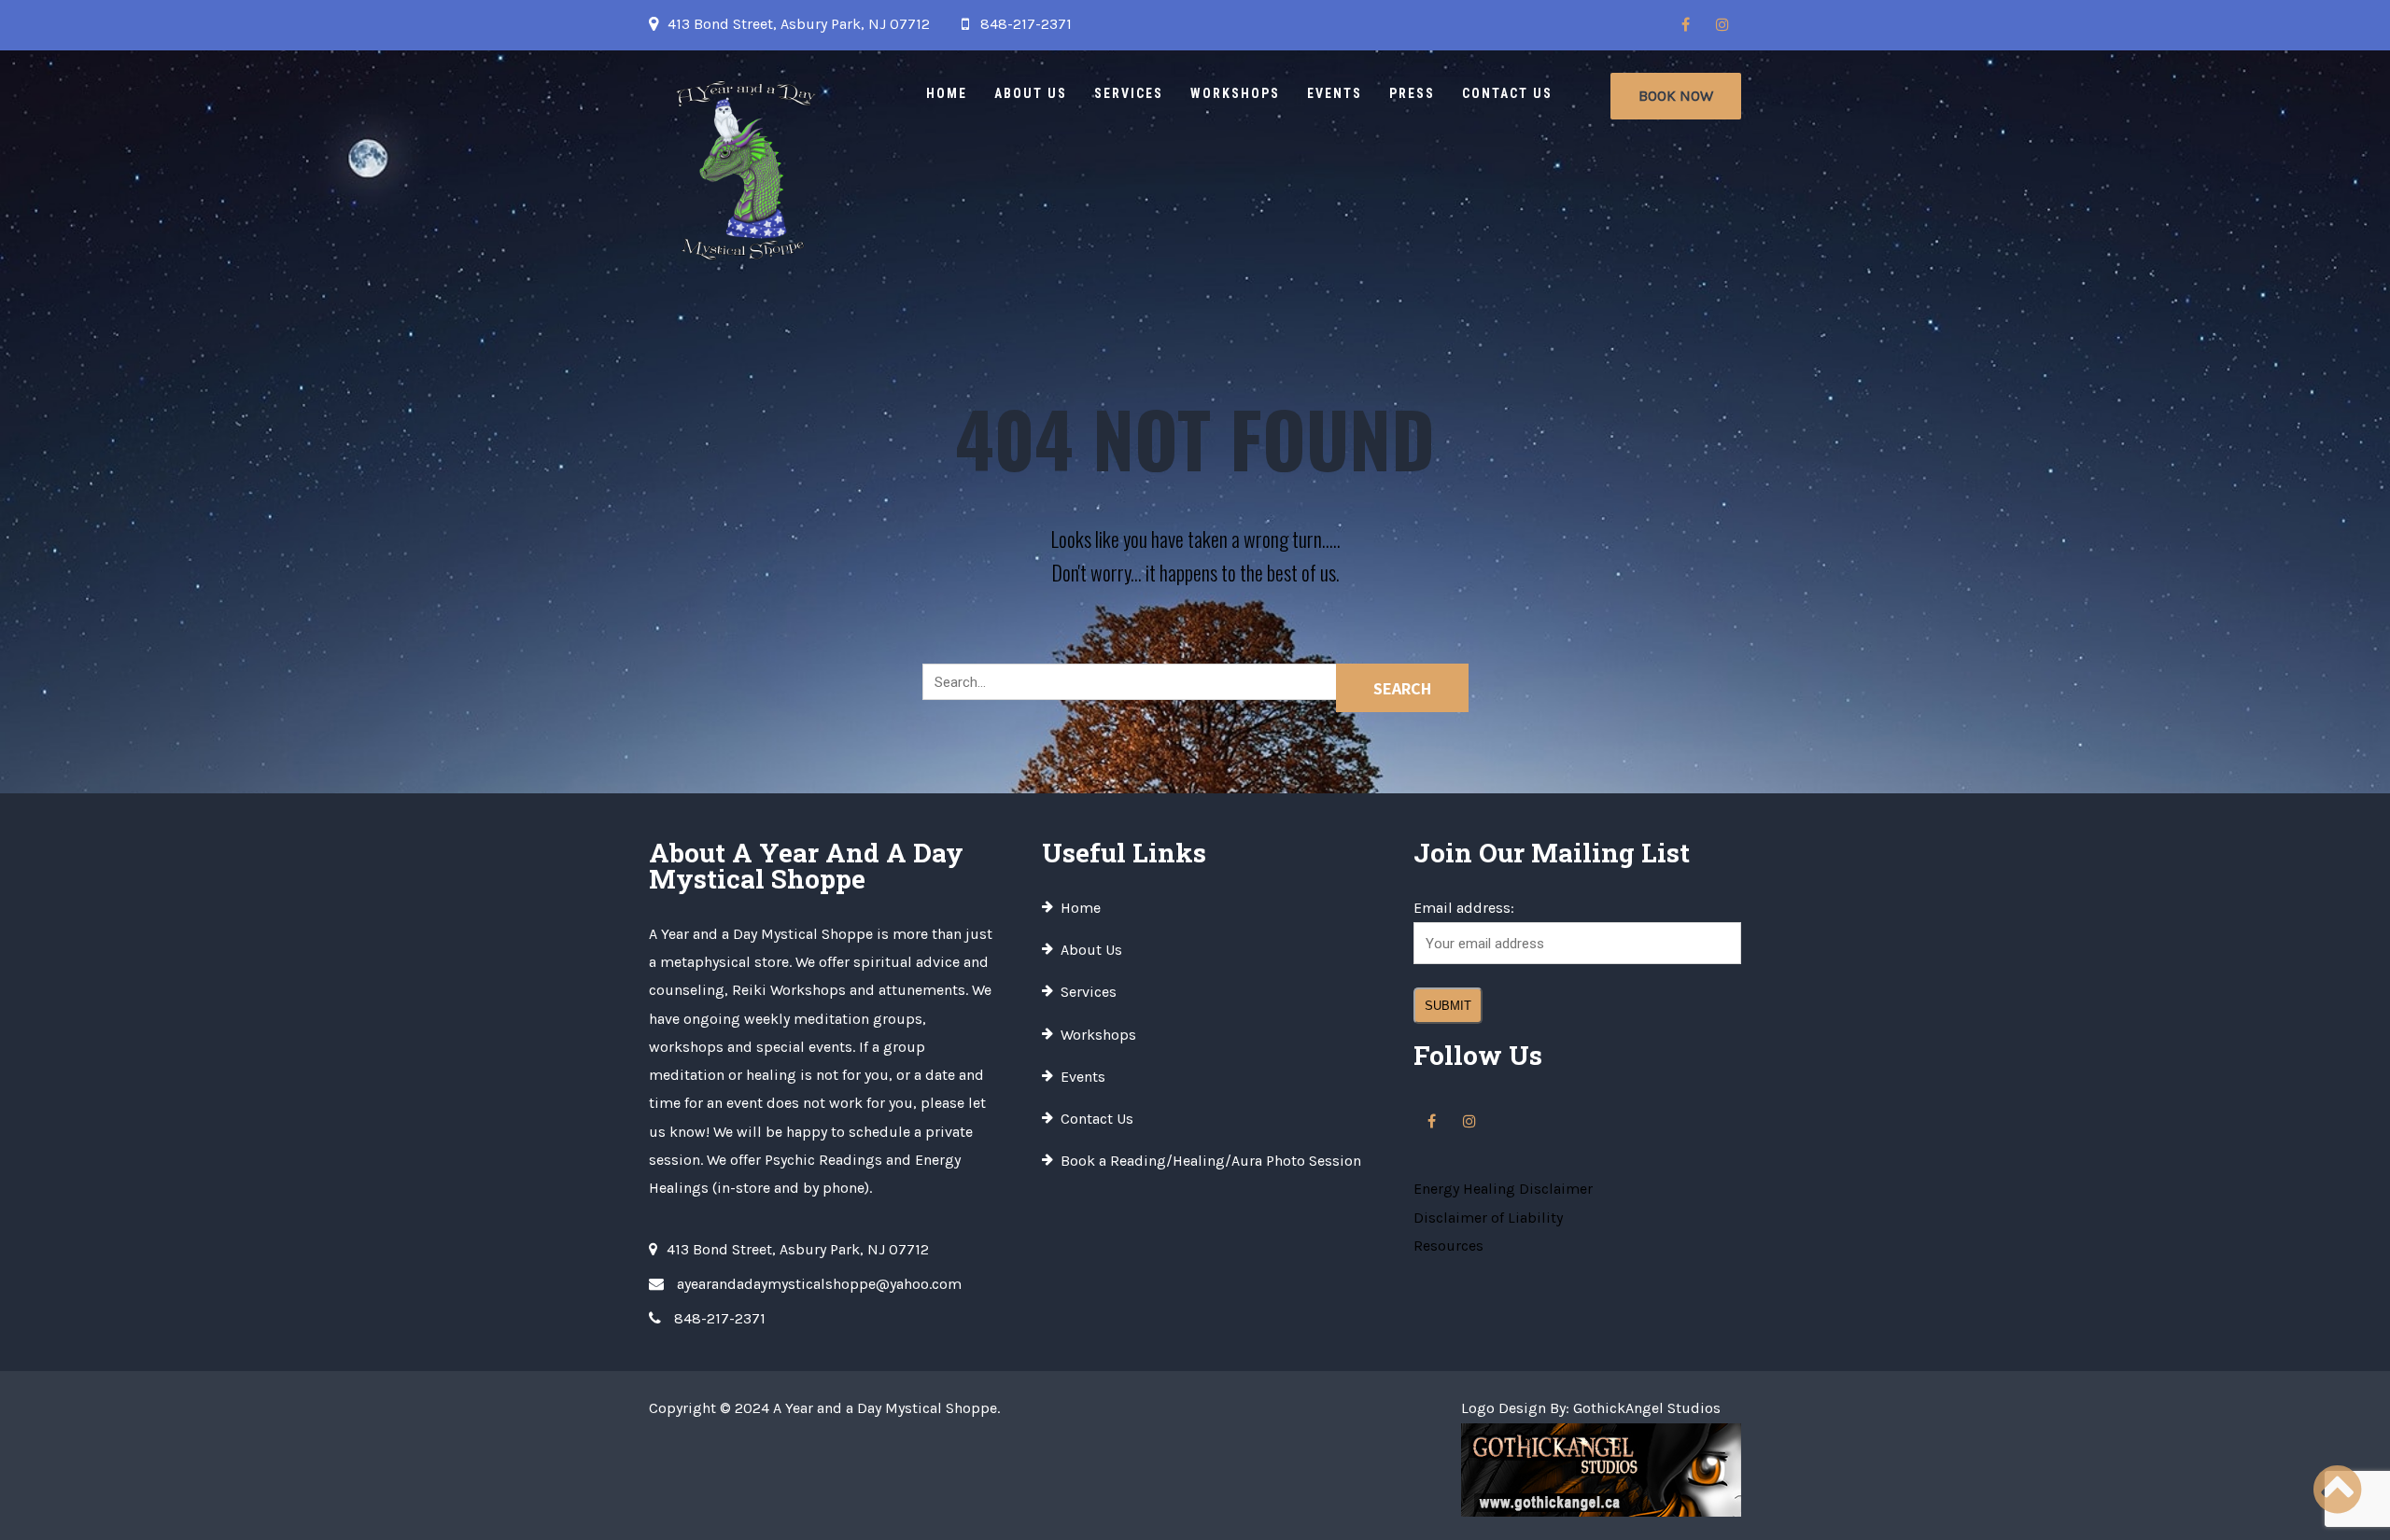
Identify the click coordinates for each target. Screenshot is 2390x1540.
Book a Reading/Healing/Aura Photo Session (1211, 1161)
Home (947, 93)
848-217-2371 (1026, 24)
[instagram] (1722, 25)
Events (1335, 93)
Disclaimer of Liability (1488, 1218)
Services (1129, 93)
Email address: (1464, 908)
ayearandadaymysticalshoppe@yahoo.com (819, 1284)
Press (1412, 93)
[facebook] (1685, 25)
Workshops (1235, 93)
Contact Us (1507, 93)
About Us (1031, 93)
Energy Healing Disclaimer (1503, 1189)
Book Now (1676, 96)
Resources (1448, 1246)
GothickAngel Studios (1647, 1408)
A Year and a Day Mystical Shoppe (885, 1408)
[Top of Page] (2337, 1491)
